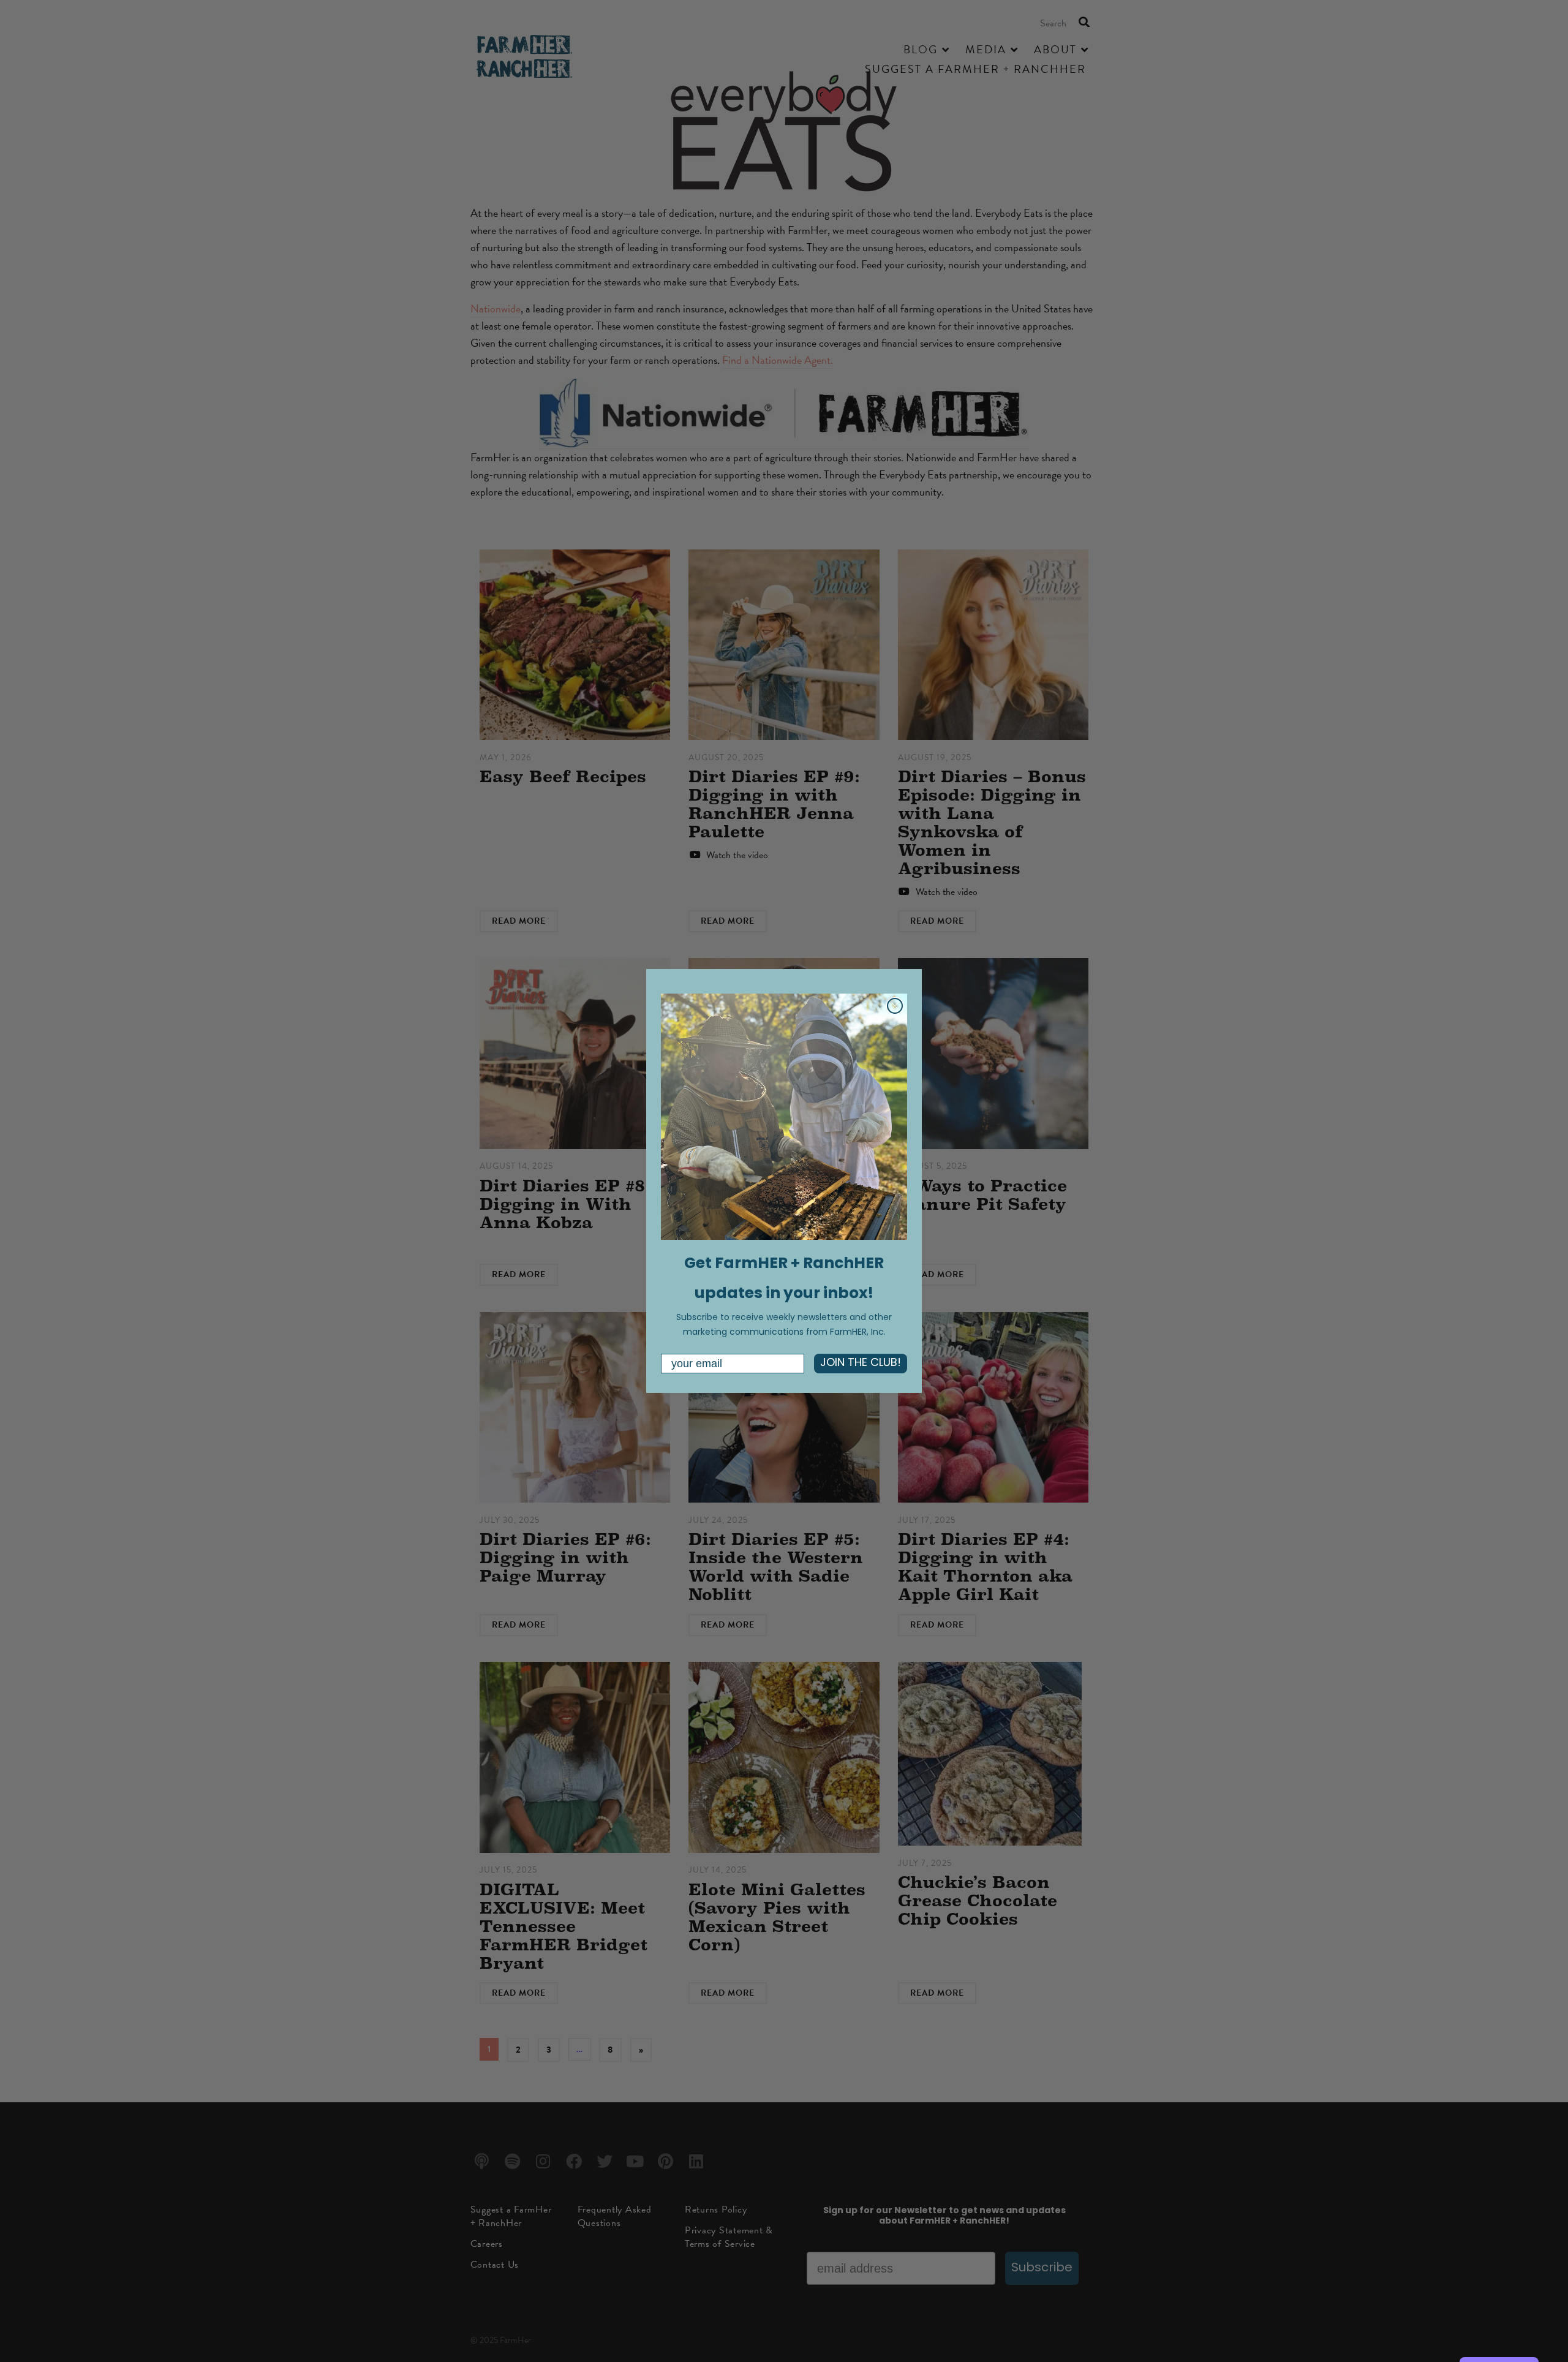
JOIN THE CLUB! (861, 1364)
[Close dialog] (895, 1006)
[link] (784, 1117)
